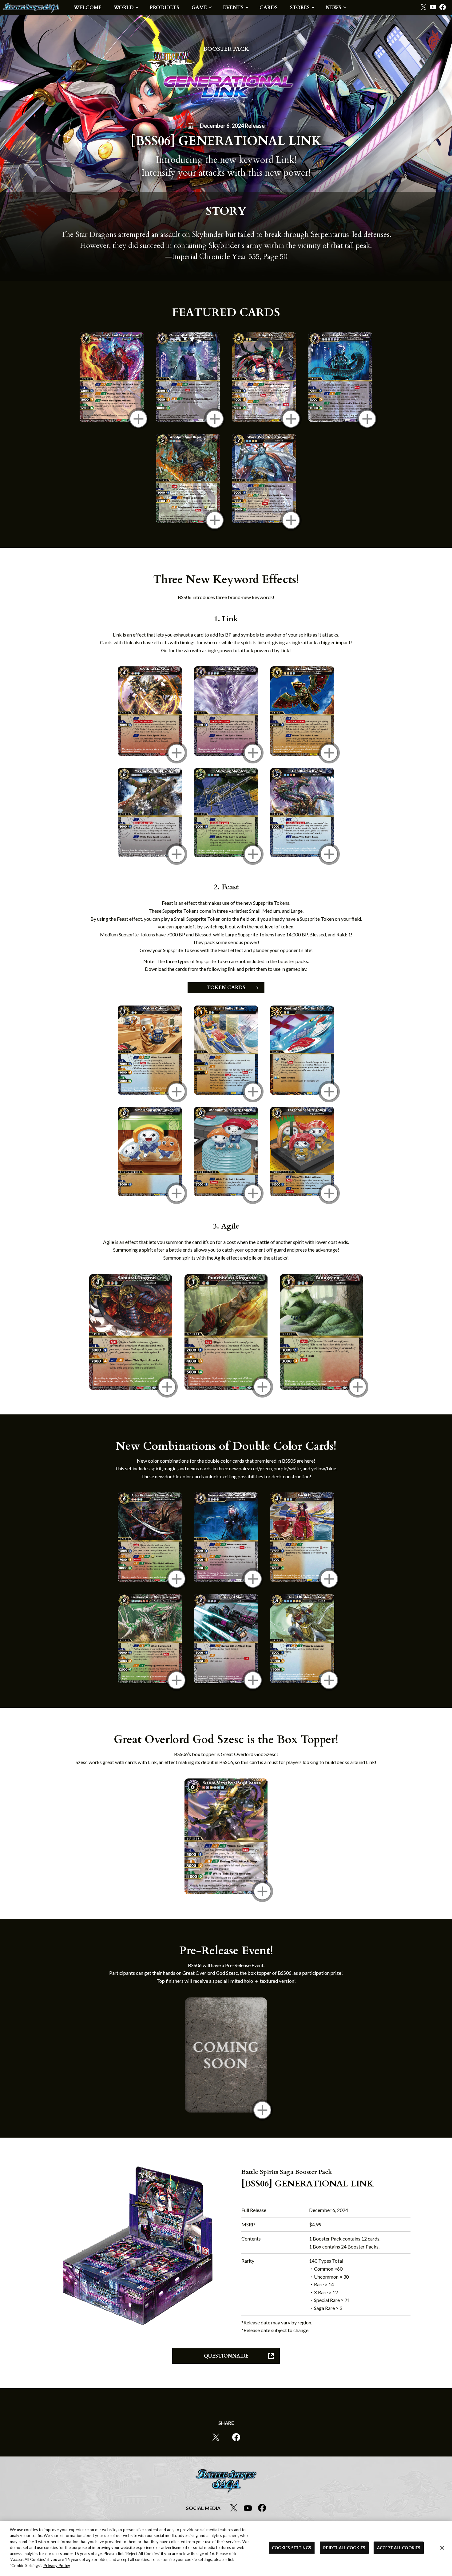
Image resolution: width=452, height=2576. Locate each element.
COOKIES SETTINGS (292, 2548)
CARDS (269, 8)
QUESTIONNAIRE (226, 2356)
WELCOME (88, 8)
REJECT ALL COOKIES (344, 2548)
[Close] (442, 2548)
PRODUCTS (165, 8)
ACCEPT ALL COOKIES (399, 2548)
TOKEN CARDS (226, 988)
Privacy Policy (57, 2566)
